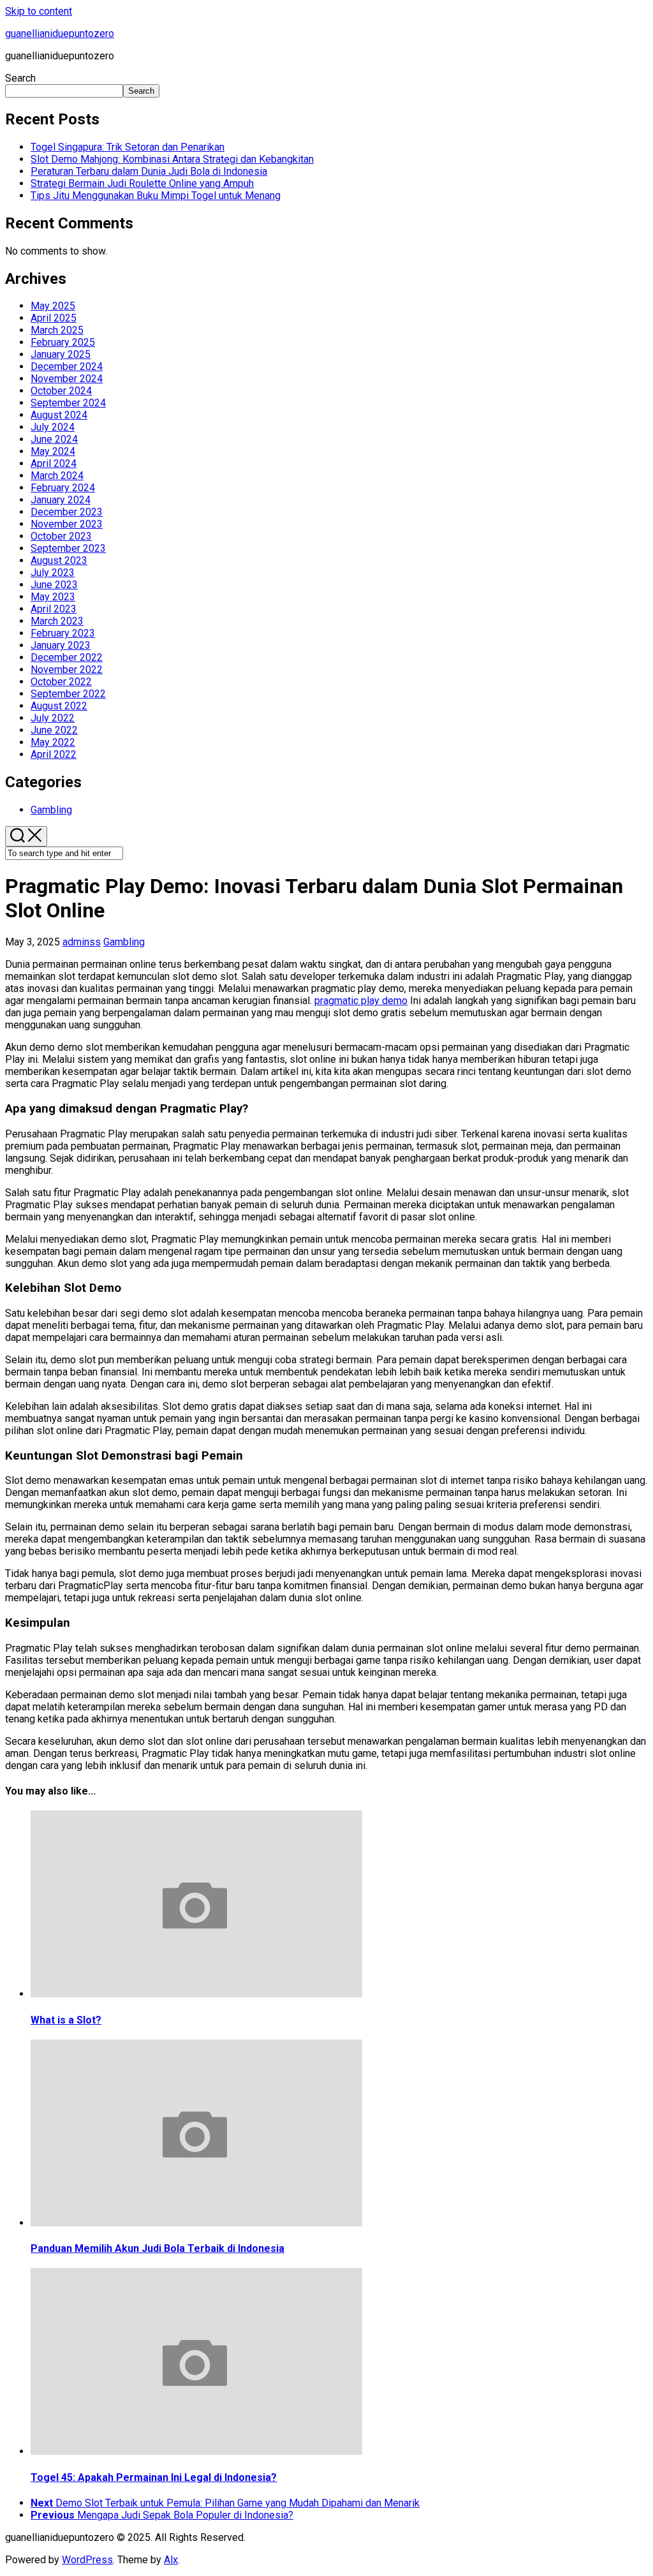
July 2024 (53, 427)
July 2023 (53, 573)
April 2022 (54, 754)
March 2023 (57, 621)
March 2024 (57, 476)
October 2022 (61, 682)
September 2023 (68, 548)
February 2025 (63, 342)
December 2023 (67, 512)
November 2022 (67, 670)
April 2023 (54, 609)
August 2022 (59, 706)
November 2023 (67, 524)
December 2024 (67, 366)
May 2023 (53, 597)
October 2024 (61, 391)
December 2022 (67, 657)
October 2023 (61, 536)
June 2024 (54, 439)
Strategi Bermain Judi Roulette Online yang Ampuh (142, 183)
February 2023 (63, 633)
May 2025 (53, 306)
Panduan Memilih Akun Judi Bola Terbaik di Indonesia (158, 2248)
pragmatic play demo (361, 1001)
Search (20, 78)
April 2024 (54, 463)
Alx (171, 2560)
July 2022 (53, 718)
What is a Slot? (66, 2020)
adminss (82, 942)
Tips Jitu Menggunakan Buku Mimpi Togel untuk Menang (156, 196)
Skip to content (39, 11)
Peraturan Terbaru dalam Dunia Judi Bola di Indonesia (149, 171)
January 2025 (61, 354)
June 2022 (54, 730)
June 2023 (54, 585)
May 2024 (53, 451)
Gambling (51, 810)
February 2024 (63, 488)
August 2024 (59, 415)
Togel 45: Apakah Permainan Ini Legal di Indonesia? (154, 2477)
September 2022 (68, 694)
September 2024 (68, 403)
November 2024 (67, 379)
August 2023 (59, 560)
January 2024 (61, 500)
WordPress (87, 2560)
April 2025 (54, 318)
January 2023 (61, 645)
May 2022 (53, 742)
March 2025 (57, 330)
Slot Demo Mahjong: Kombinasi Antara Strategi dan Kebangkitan (172, 159)
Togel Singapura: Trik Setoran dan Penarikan (128, 147)
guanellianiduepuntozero (60, 33)
